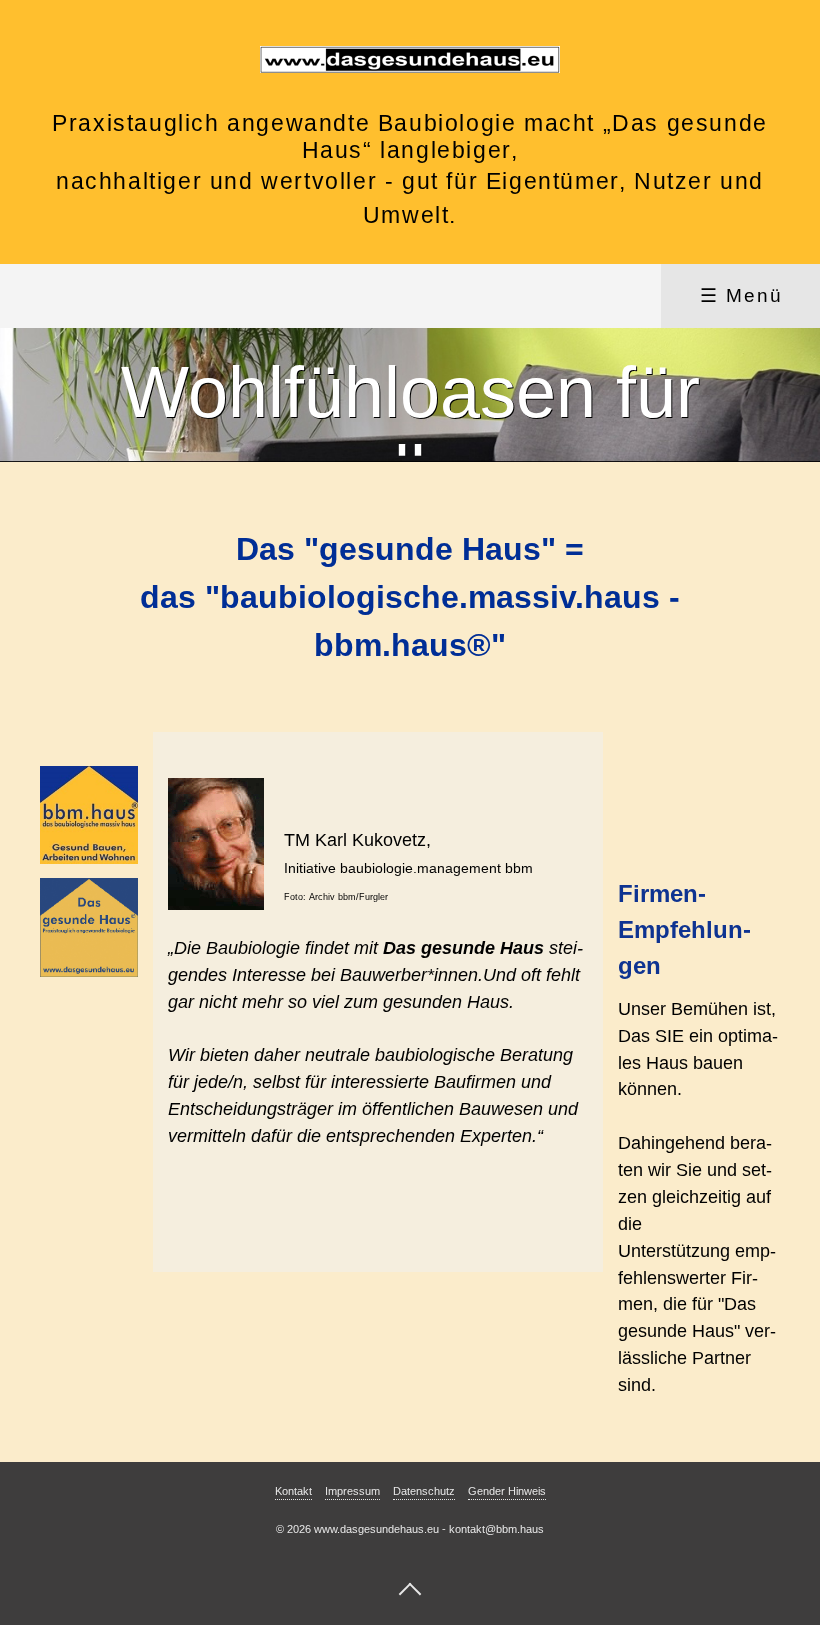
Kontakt (293, 1491)
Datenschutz (424, 1491)
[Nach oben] (410, 1588)
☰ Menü (741, 295)
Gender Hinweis (507, 1491)
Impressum (352, 1491)
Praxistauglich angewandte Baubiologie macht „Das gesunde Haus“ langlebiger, (410, 136)
